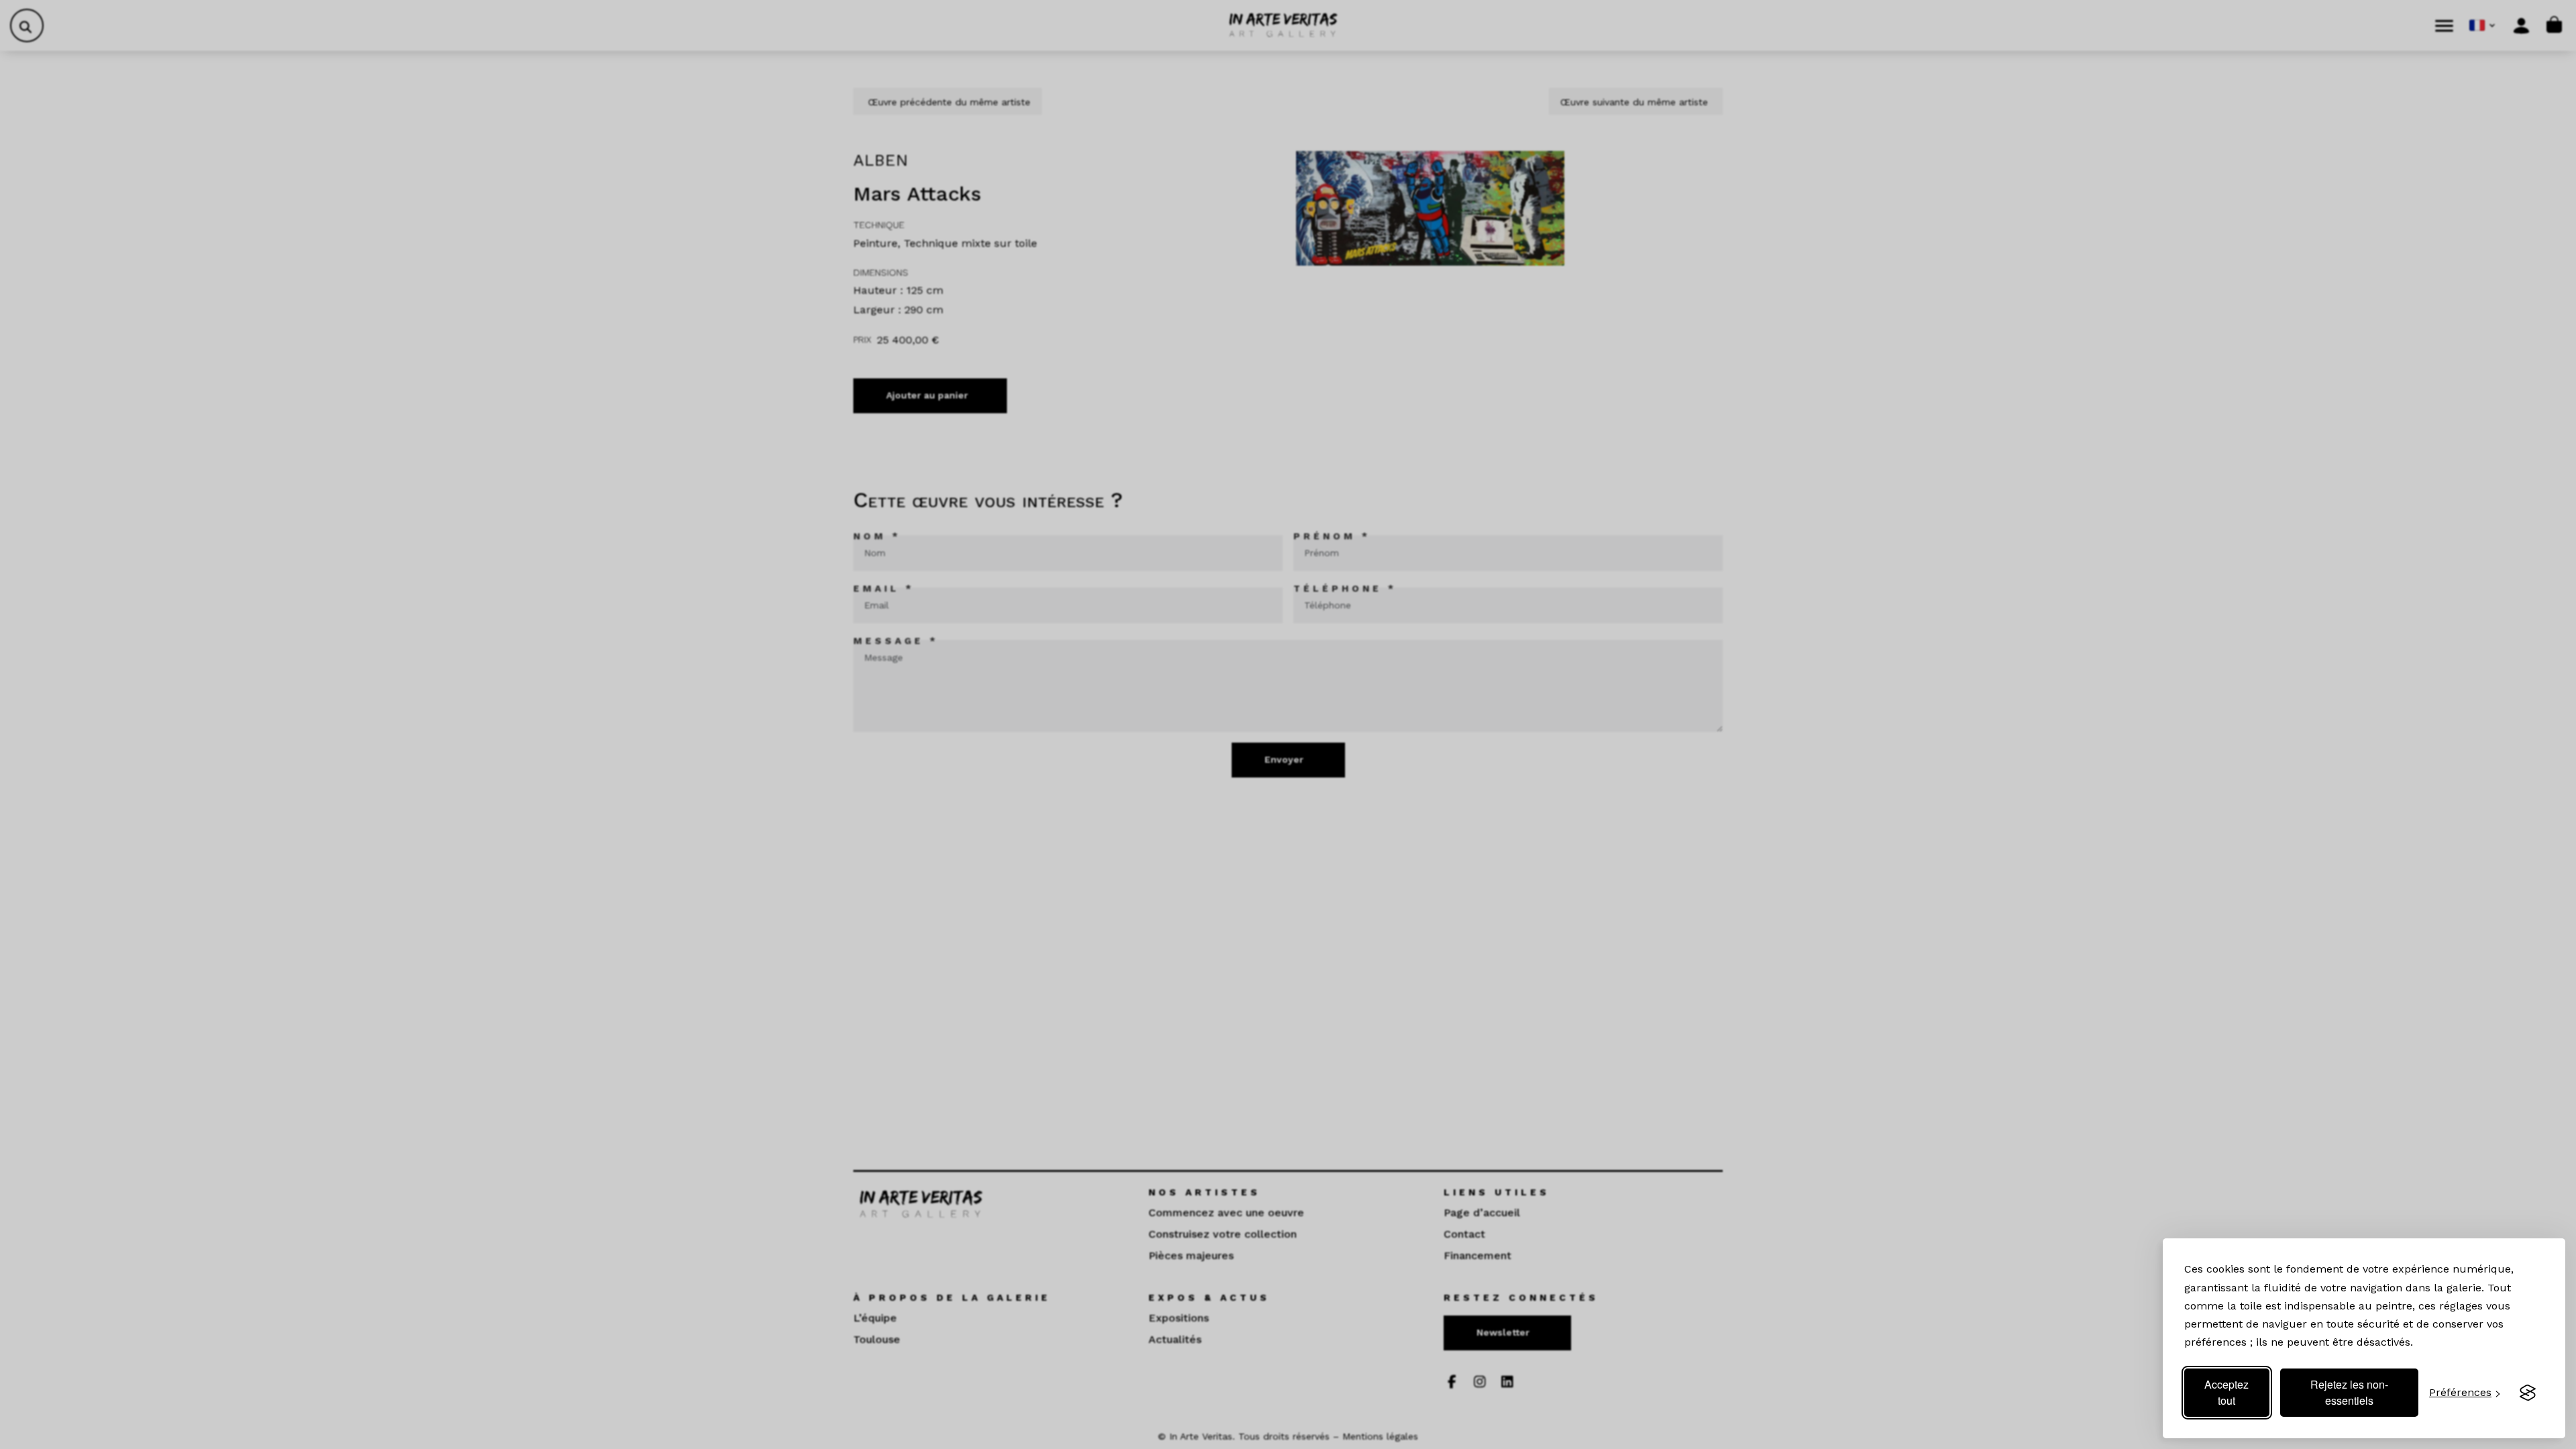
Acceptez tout (2226, 1392)
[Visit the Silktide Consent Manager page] (2528, 1393)
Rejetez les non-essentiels (2349, 1392)
